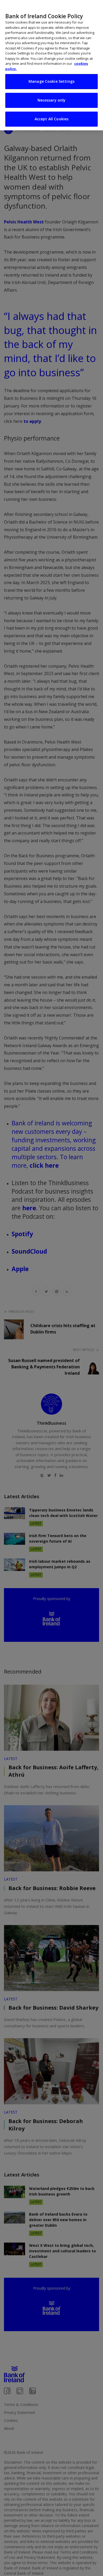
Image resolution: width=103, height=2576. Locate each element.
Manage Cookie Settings (51, 81)
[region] (51, 65)
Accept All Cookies (52, 119)
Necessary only (52, 100)
